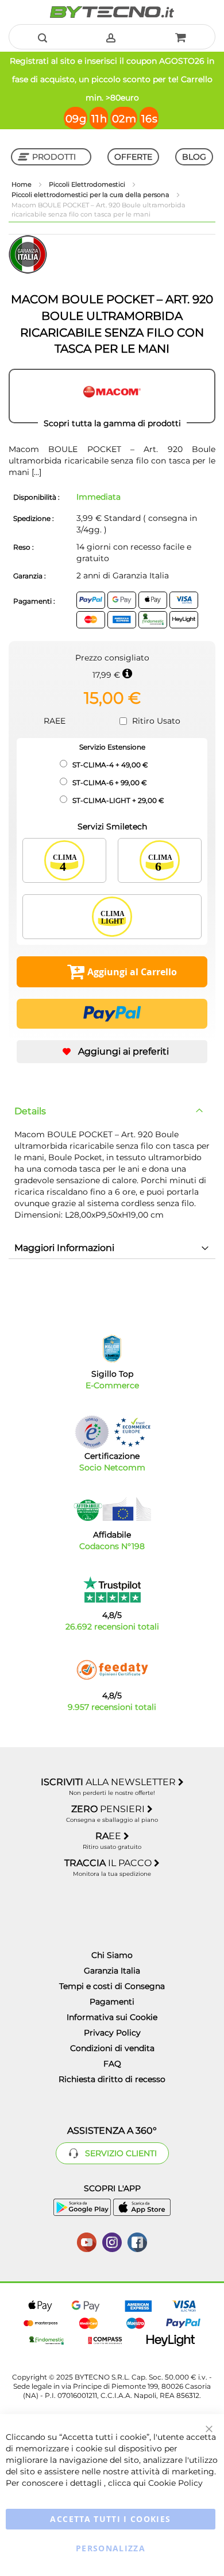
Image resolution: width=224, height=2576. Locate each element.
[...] (35, 472)
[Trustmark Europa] (132, 1432)
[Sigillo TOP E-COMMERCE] (112, 1349)
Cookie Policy (175, 2483)
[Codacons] (112, 1509)
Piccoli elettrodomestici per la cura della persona (91, 195)
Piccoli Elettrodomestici (88, 184)
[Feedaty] (112, 1670)
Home (22, 184)
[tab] (112, 1111)
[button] (112, 1052)
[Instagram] (112, 2241)
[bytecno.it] (112, 12)
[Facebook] (137, 2241)
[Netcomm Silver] (92, 1432)
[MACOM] (112, 396)
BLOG (194, 157)
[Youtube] (87, 2241)
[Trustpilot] (112, 1590)
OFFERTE (133, 157)
